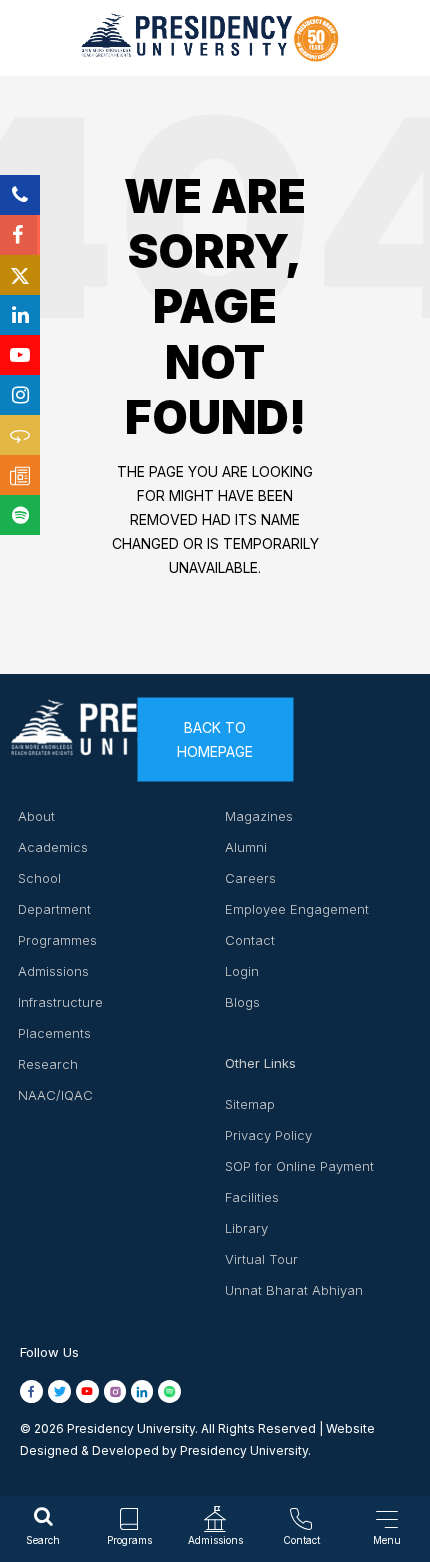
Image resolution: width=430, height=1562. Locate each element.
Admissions (53, 971)
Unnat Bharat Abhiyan (294, 1290)
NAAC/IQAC (55, 1095)
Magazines (259, 816)
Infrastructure (60, 1002)
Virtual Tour (261, 1259)
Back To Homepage (215, 739)
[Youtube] (20, 355)
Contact (250, 940)
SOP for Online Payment (299, 1166)
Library (246, 1228)
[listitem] (34, 1391)
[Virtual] (20, 435)
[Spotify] (20, 515)
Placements (54, 1033)
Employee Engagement (297, 909)
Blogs (242, 1002)
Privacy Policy (268, 1135)
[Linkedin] (20, 315)
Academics (53, 847)
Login (242, 971)
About (36, 816)
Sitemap (250, 1104)
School (39, 878)
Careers (250, 878)
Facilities (252, 1197)
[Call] (20, 195)
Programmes (57, 940)
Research (48, 1064)
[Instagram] (20, 395)
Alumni (246, 847)
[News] (20, 475)
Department (54, 909)
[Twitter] (20, 275)
